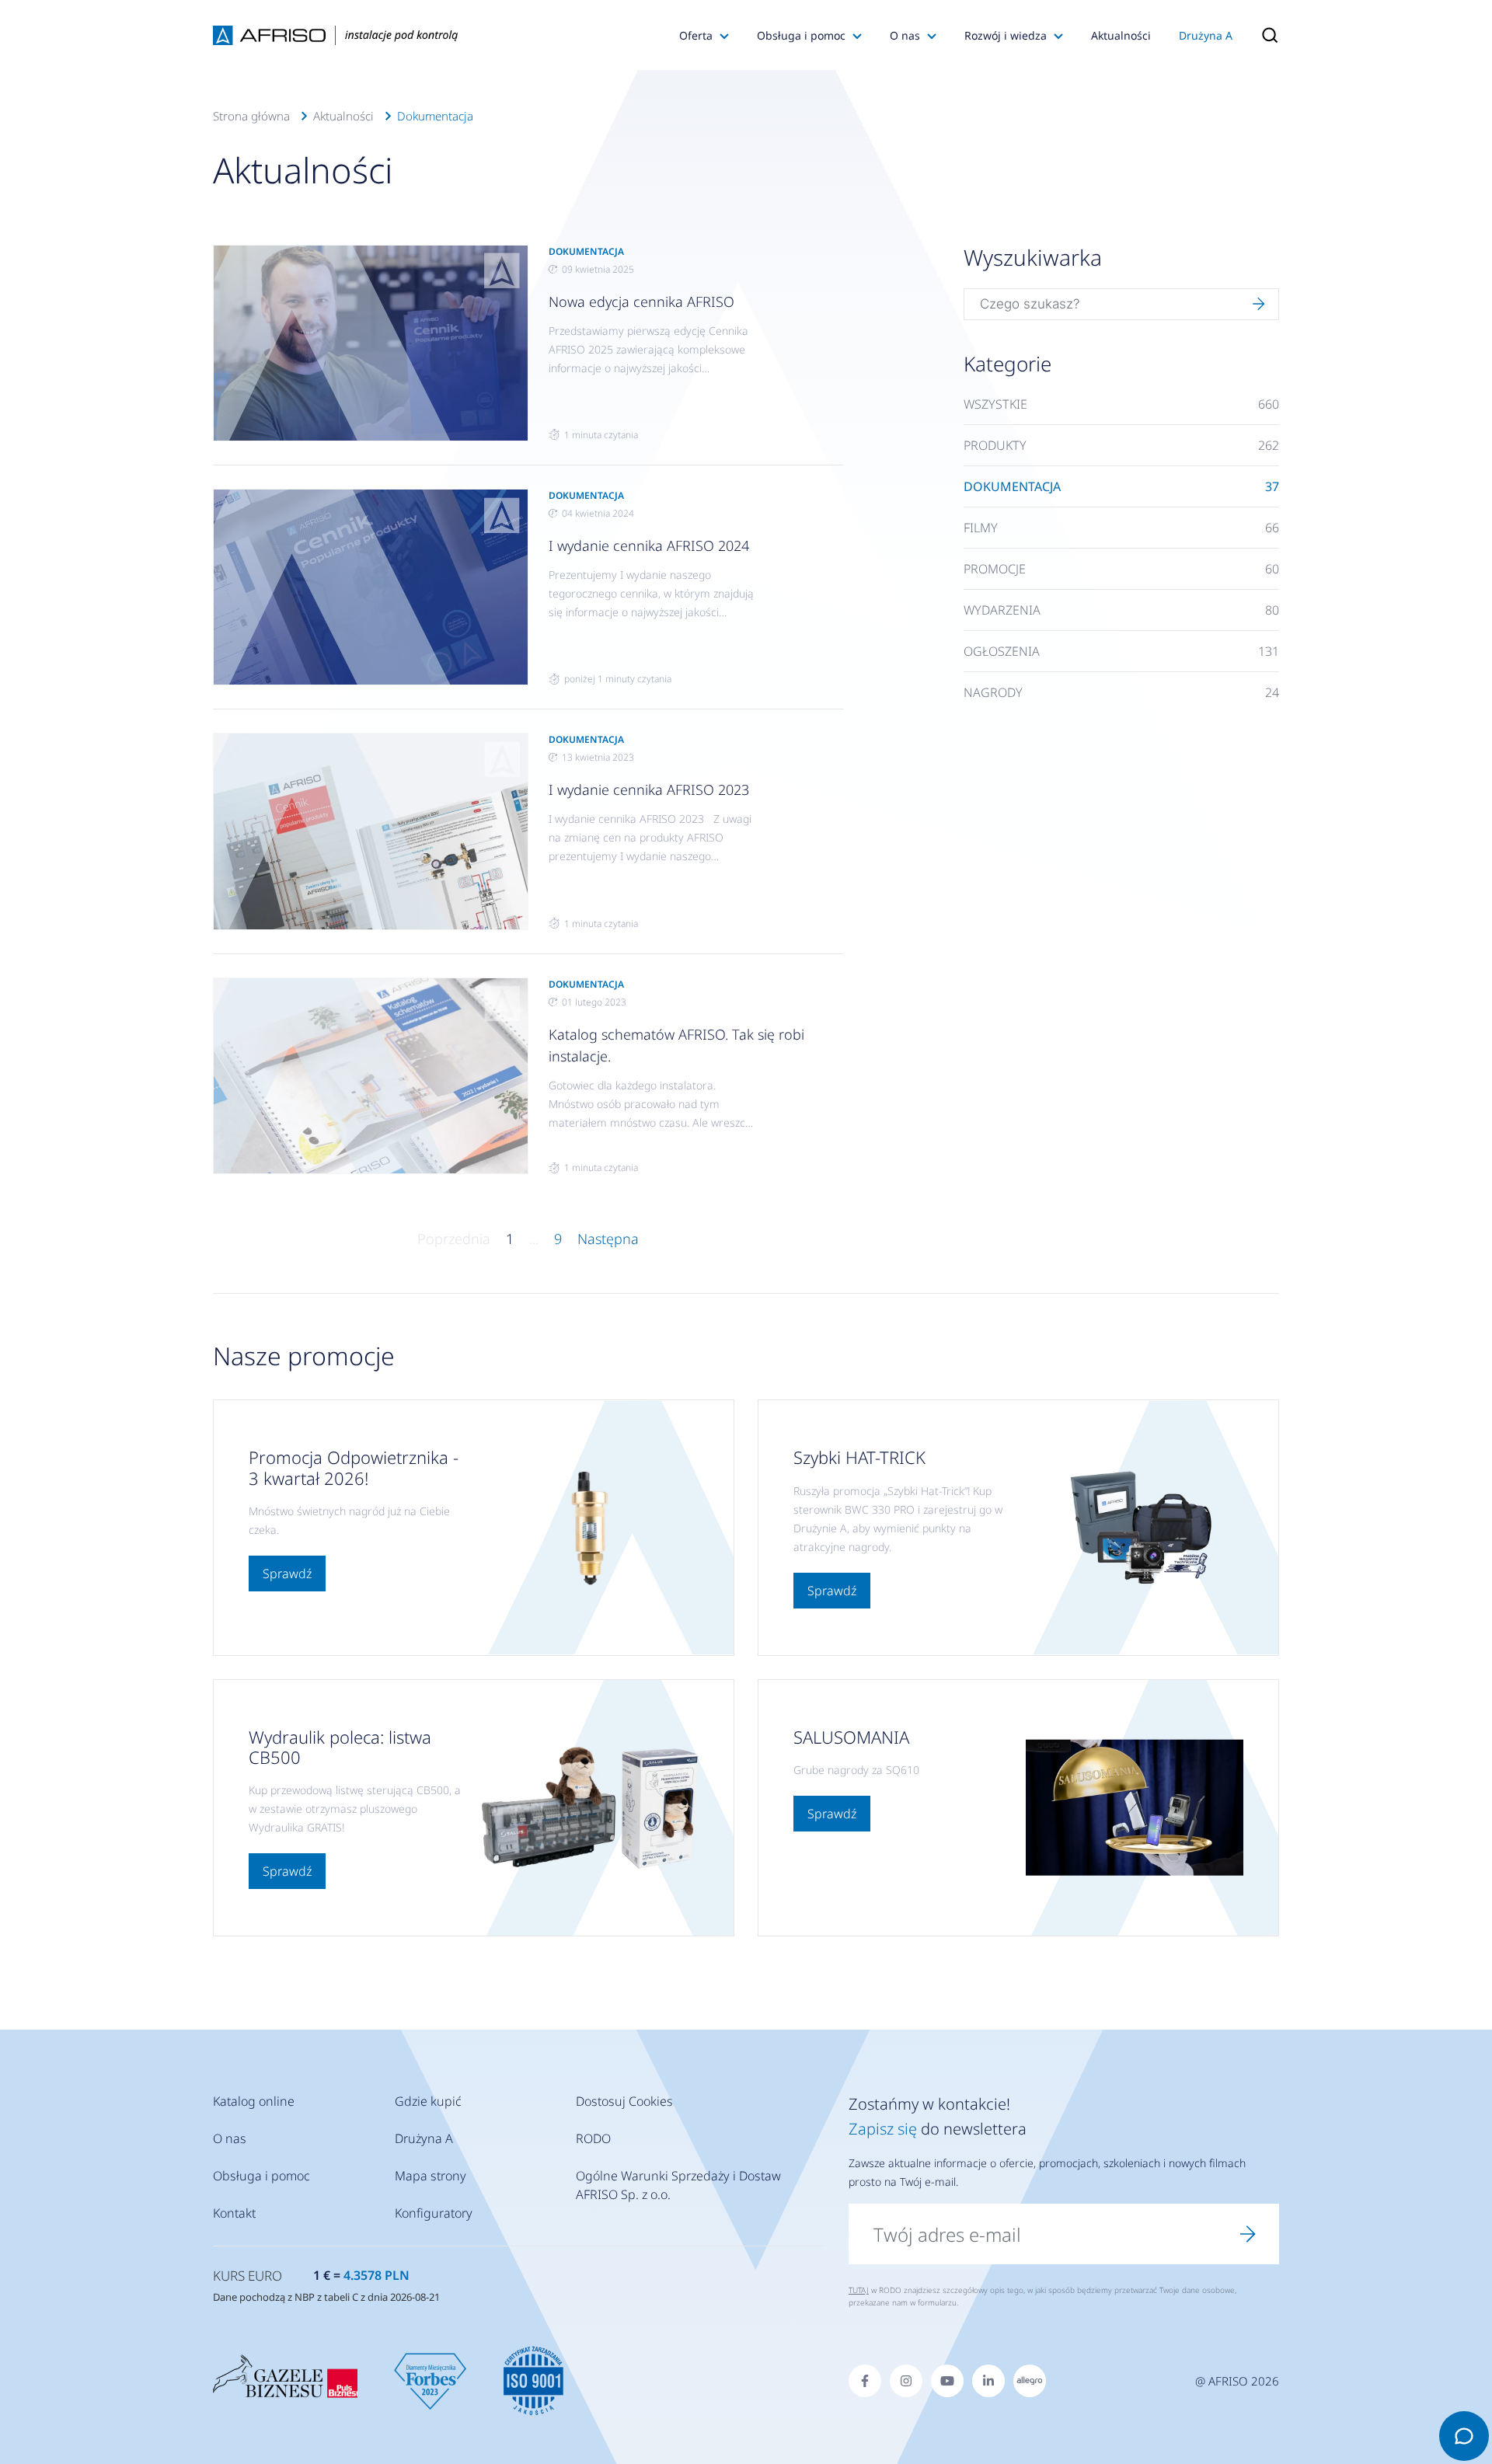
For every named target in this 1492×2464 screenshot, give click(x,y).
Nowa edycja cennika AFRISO (641, 301)
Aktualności (1121, 35)
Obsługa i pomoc (801, 35)
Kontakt (234, 2213)
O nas (905, 35)
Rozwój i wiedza (1006, 35)
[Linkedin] (988, 2381)
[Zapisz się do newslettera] (1248, 2234)
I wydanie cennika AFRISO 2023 (649, 789)
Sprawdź (287, 1574)
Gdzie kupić (428, 2101)
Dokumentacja (435, 116)
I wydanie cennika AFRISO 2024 (649, 545)
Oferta (696, 35)
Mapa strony (431, 2176)
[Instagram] (906, 2381)
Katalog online (254, 2101)
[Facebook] (865, 2381)
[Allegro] (1030, 2381)
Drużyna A (1206, 35)
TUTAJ (859, 2290)
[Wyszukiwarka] (1263, 35)
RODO (593, 2138)
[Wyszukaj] (1259, 305)
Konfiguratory (434, 2213)
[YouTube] (947, 2381)
